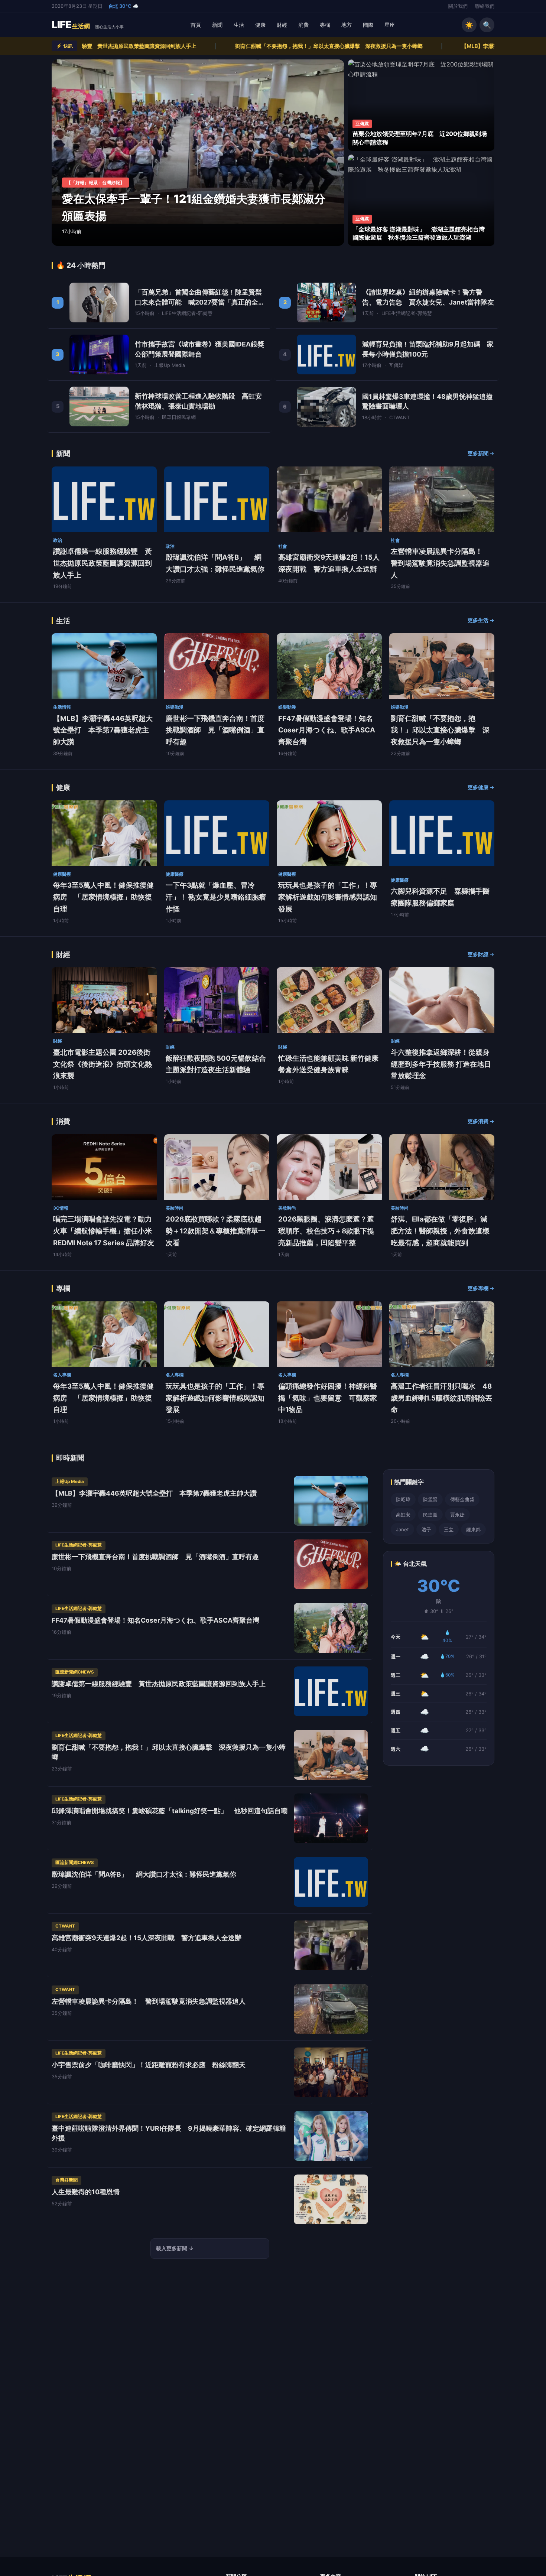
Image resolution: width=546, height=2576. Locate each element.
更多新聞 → (481, 453)
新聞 (217, 25)
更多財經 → (481, 954)
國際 (368, 25)
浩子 (426, 1529)
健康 (260, 25)
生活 (239, 25)
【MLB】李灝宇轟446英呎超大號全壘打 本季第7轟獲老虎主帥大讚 (366, 46)
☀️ (469, 25)
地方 (347, 25)
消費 (303, 25)
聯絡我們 (485, 6)
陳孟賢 (430, 1499)
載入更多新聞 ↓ (175, 2248)
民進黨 (430, 1515)
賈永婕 (457, 1515)
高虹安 (403, 1515)
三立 (449, 1529)
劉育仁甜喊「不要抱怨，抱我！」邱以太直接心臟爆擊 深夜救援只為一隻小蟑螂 (154, 46)
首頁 (196, 25)
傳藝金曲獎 (462, 1499)
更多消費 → (481, 1121)
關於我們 (458, 6)
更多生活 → (481, 620)
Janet (402, 1529)
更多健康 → (481, 787)
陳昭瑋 (403, 1499)
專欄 (325, 25)
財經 (282, 25)
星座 (390, 25)
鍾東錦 (473, 1529)
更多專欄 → (481, 1288)
